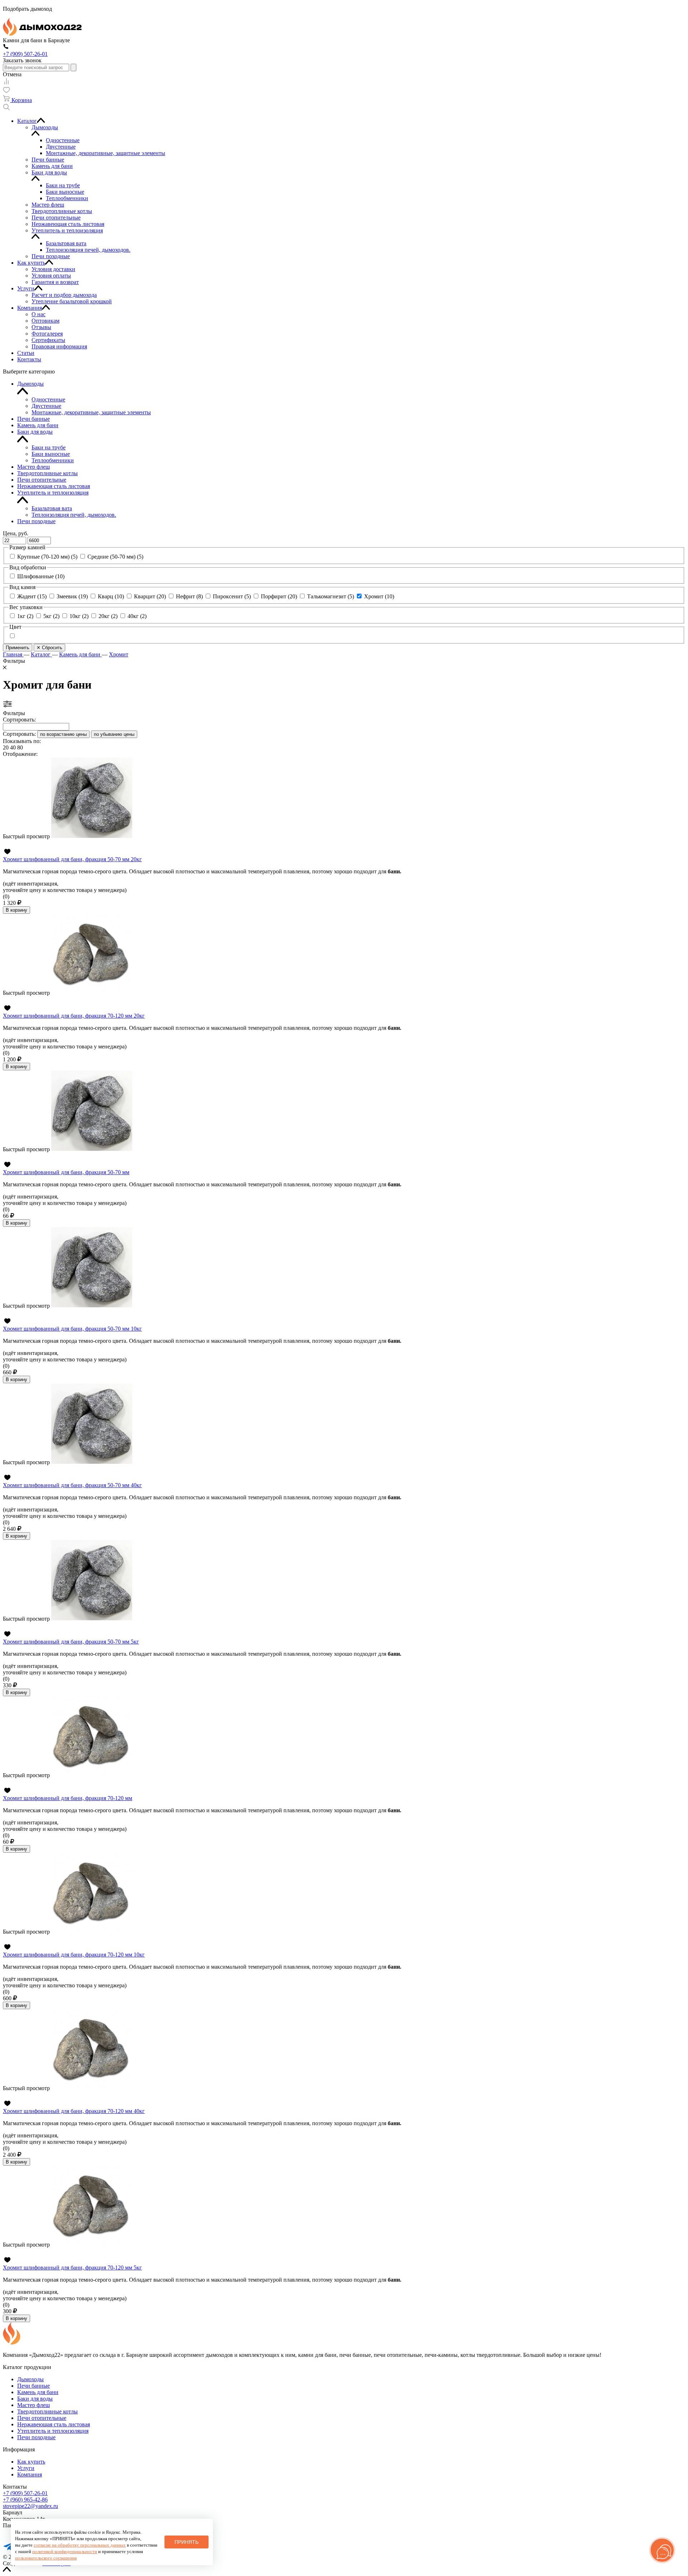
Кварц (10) (111, 596)
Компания (30, 2474)
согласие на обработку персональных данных (80, 2545)
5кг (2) (51, 616)
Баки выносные (51, 454)
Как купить (31, 2462)
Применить (18, 648)
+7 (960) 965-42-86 (25, 2500)
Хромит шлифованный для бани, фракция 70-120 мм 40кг (74, 2111)
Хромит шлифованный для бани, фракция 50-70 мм (66, 1172)
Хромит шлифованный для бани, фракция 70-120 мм (68, 1798)
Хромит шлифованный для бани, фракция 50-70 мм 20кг (72, 859)
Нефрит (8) (189, 596)
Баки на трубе (49, 447)
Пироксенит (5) (232, 596)
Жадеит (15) (32, 596)
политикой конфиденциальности (65, 2551)
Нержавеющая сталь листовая (54, 486)
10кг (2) (79, 616)
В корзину (16, 910)
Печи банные (34, 419)
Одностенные (48, 399)
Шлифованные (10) (41, 576)
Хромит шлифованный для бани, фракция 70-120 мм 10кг (74, 1955)
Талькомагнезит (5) (331, 596)
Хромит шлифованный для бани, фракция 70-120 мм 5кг (72, 2268)
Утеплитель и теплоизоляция (53, 493)
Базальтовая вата (52, 508)
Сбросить (49, 648)
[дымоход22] (42, 34)
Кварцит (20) (150, 596)
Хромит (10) (379, 596)
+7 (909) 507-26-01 (25, 2493)
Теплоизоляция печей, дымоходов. (74, 515)
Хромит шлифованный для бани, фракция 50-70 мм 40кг (72, 1485)
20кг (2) (108, 616)
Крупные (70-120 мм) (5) (47, 557)
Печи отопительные (42, 480)
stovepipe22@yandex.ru (30, 2506)
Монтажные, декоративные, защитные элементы (91, 412)
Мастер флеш (34, 467)
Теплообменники (53, 460)
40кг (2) (137, 616)
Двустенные (46, 406)
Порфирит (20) (279, 596)
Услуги (26, 2468)
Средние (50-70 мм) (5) (115, 557)
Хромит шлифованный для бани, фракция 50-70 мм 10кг (72, 1329)
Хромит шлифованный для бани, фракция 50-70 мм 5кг (71, 1642)
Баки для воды (35, 432)
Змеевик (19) (72, 596)
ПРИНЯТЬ (187, 2542)
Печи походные (36, 521)
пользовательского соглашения (46, 2558)
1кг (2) (25, 616)
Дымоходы (30, 384)
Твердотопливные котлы (47, 473)
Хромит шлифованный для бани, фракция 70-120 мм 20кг (74, 1016)
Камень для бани (38, 425)
